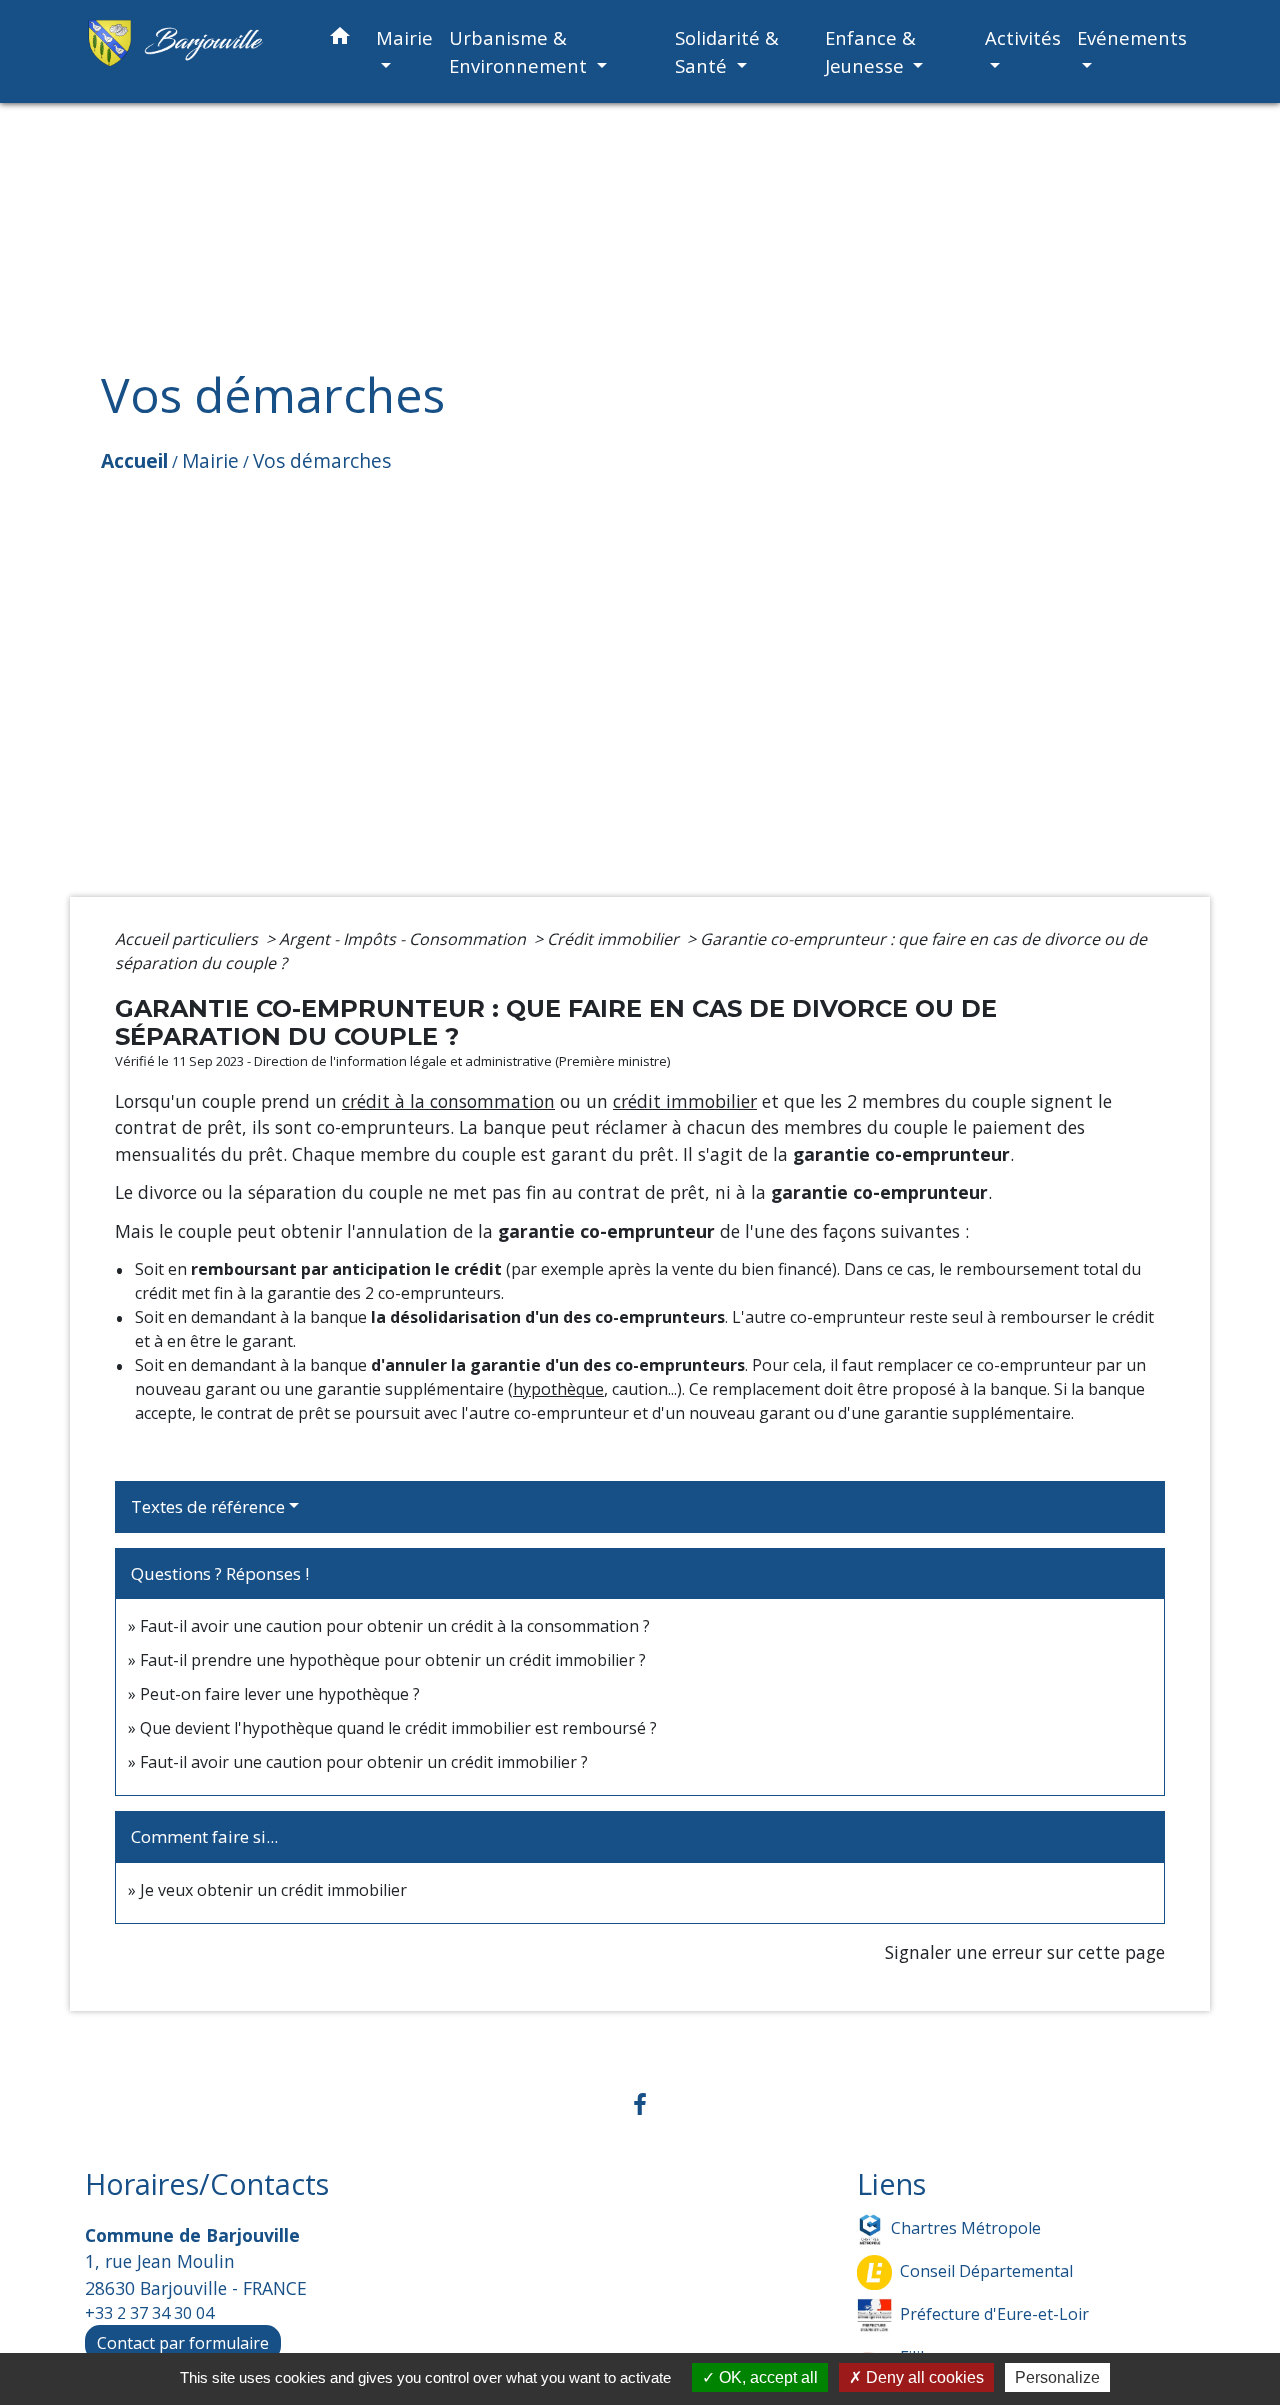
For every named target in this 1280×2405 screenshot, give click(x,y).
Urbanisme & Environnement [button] (520, 51)
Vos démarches (322, 460)
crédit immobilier (685, 1101)
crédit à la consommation (448, 1101)
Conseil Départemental (986, 2271)
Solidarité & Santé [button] (727, 51)
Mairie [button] (404, 37)
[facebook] (640, 2103)
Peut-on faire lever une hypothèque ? (280, 1694)
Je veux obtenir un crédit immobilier (273, 1890)
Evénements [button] (1132, 37)
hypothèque (558, 1389)
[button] (340, 39)
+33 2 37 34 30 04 (149, 2313)
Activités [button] (1023, 37)
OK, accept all (766, 2377)
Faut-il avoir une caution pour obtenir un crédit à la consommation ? (395, 1626)
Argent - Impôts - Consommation (404, 939)
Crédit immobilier (615, 939)
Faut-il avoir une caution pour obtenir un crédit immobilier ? (364, 1762)
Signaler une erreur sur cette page (1025, 1952)
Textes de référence (208, 1506)
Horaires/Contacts (207, 2184)
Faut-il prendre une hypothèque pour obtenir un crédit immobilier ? (393, 1660)
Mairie (210, 460)
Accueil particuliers (188, 939)
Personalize (1057, 2377)
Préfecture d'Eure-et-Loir (994, 2314)
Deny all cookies (923, 2377)
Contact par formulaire (183, 2343)
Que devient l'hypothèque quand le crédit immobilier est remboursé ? (398, 1728)
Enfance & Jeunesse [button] (870, 51)
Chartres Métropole (966, 2228)
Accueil (134, 460)
